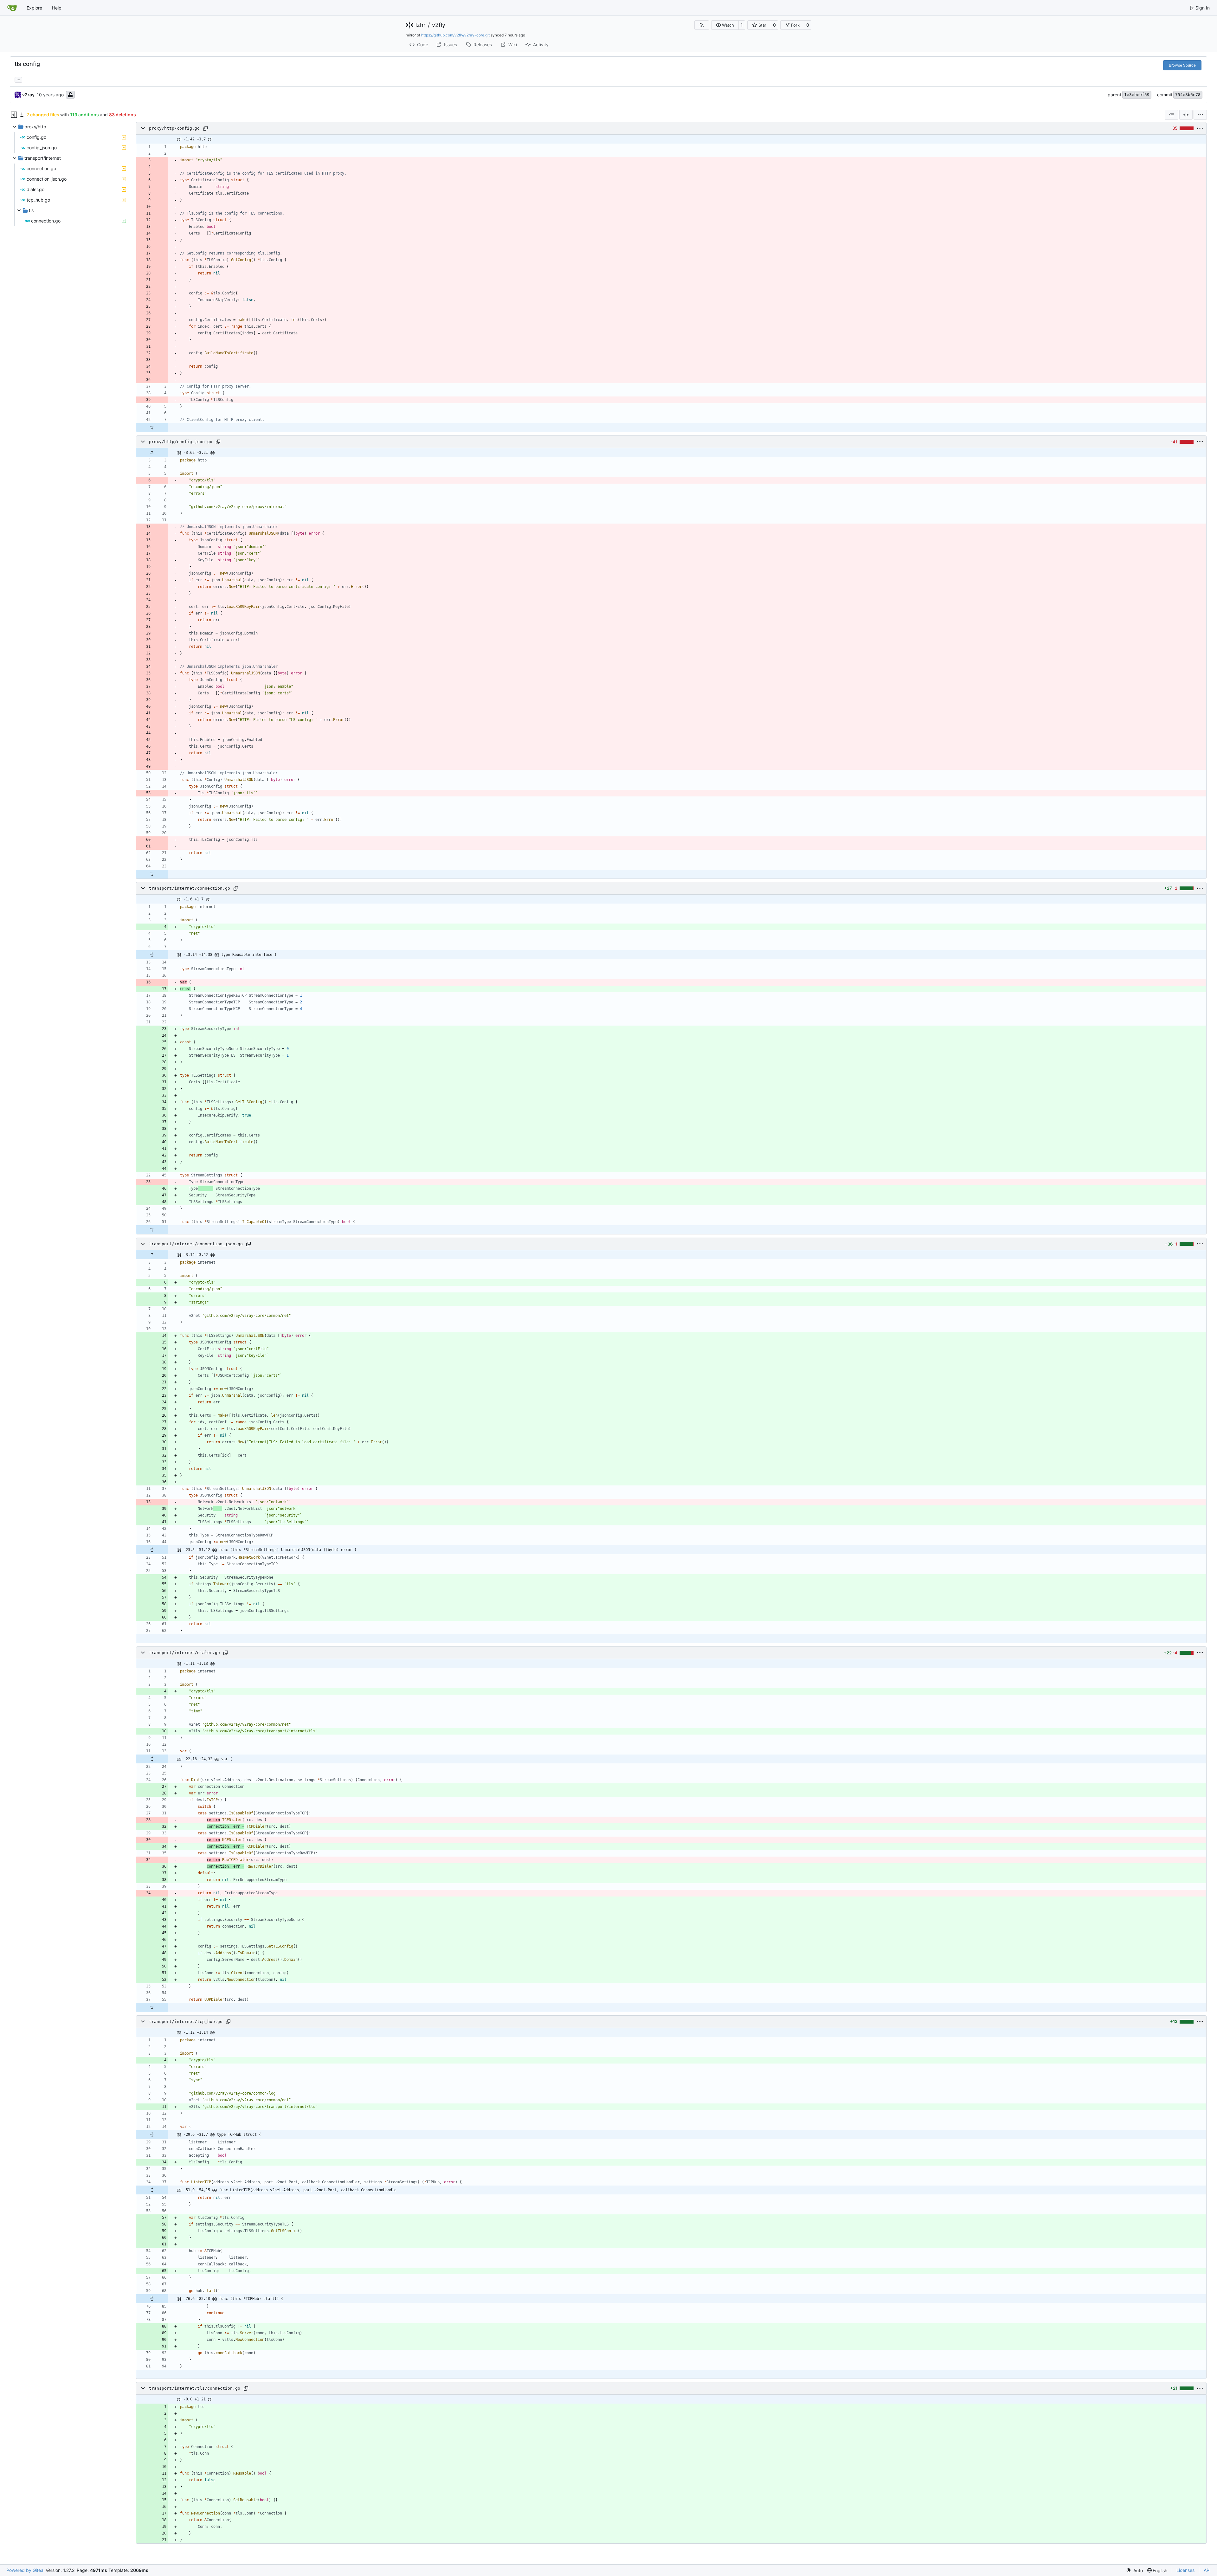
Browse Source (1182, 65)
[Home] (12, 8)
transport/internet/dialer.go (184, 1653)
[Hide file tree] (14, 115)
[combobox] (1171, 115)
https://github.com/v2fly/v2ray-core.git (455, 35)
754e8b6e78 (1188, 95)
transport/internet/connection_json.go (196, 1244)
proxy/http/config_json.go (181, 442)
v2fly (439, 25)
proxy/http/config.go (174, 128)
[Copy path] (205, 128)
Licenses (1185, 2570)
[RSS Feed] (702, 25)
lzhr (421, 25)
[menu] (1200, 115)
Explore (34, 8)
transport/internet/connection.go (190, 888)
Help (57, 8)
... (18, 79)
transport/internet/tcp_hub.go (186, 2022)
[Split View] (1186, 115)
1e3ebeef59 (1137, 95)
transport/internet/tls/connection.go (195, 2388)
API (1207, 2570)
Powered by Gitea (25, 2570)
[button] (725, 25)
